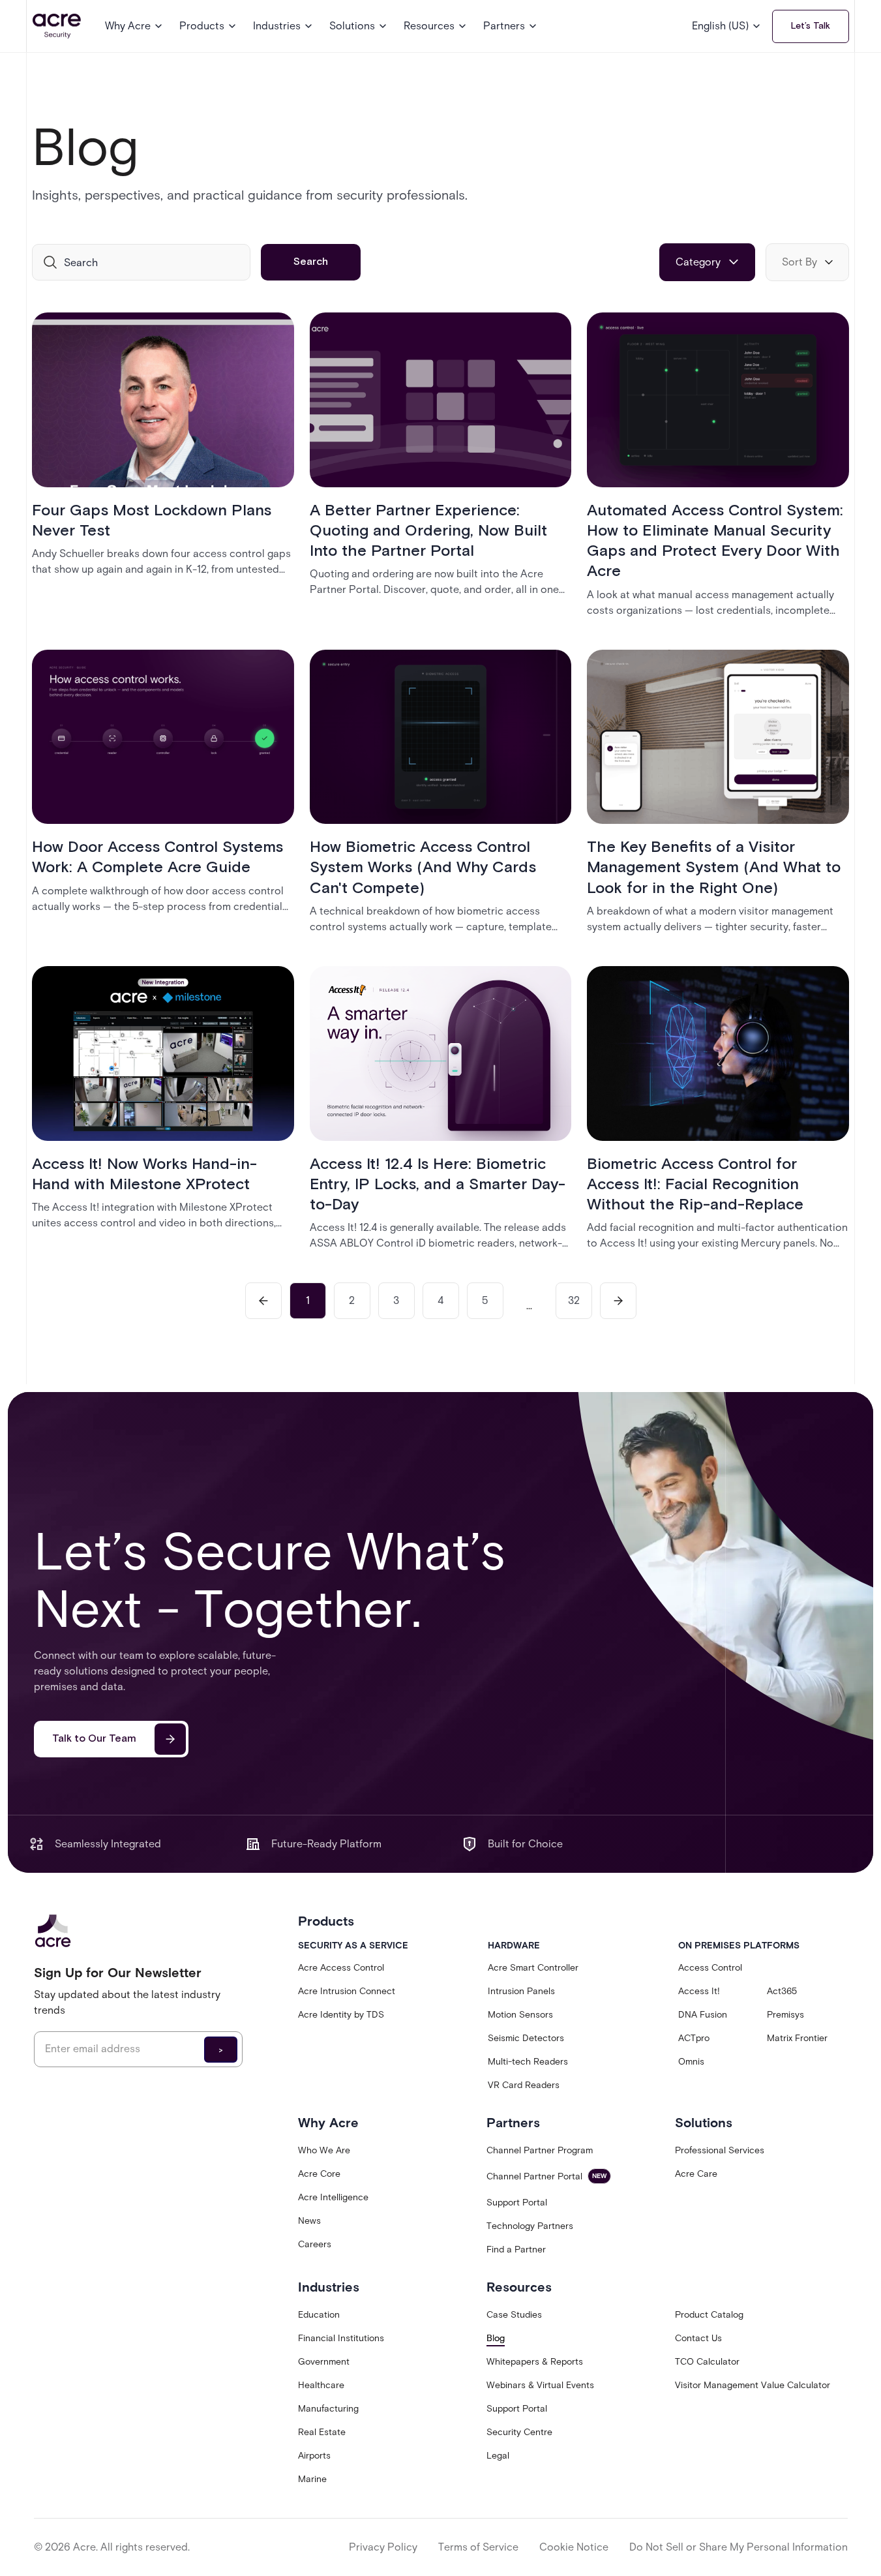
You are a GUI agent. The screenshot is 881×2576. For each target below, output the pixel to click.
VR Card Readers (524, 2085)
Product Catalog (709, 2315)
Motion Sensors (520, 2015)
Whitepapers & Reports (535, 2362)
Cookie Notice (574, 2547)
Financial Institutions (341, 2338)
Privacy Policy (383, 2547)
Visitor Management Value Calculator (753, 2385)
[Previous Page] (263, 1301)
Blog (496, 2338)
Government (324, 2362)
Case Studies (514, 2315)
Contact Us (698, 2338)
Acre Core (319, 2174)
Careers (315, 2244)
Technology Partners (530, 2226)
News (309, 2221)
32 (574, 1300)
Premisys (785, 2015)
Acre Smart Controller (533, 1968)
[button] (134, 26)
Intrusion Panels (521, 1991)
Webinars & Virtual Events (540, 2385)
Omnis (691, 2062)
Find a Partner (516, 2250)
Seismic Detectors (526, 2038)
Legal (498, 2456)
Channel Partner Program (540, 2150)
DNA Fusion (703, 2015)
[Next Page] (618, 1301)
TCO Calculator (707, 2362)
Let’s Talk (811, 26)
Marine (312, 2479)
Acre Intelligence (333, 2197)
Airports (314, 2456)
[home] (57, 26)
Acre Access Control (341, 1968)
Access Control (710, 1968)
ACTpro (694, 2038)
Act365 (782, 1991)
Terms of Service (478, 2547)
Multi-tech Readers (528, 2062)
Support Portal (517, 2203)
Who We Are (324, 2150)
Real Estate (322, 2432)
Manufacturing (328, 2409)
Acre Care (696, 2174)
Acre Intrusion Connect (347, 1991)
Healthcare (321, 2385)
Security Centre (519, 2432)
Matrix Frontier (797, 2038)
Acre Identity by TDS (341, 2015)
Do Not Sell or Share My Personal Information (739, 2547)
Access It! (699, 1991)
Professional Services (720, 2150)
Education (319, 2315)
